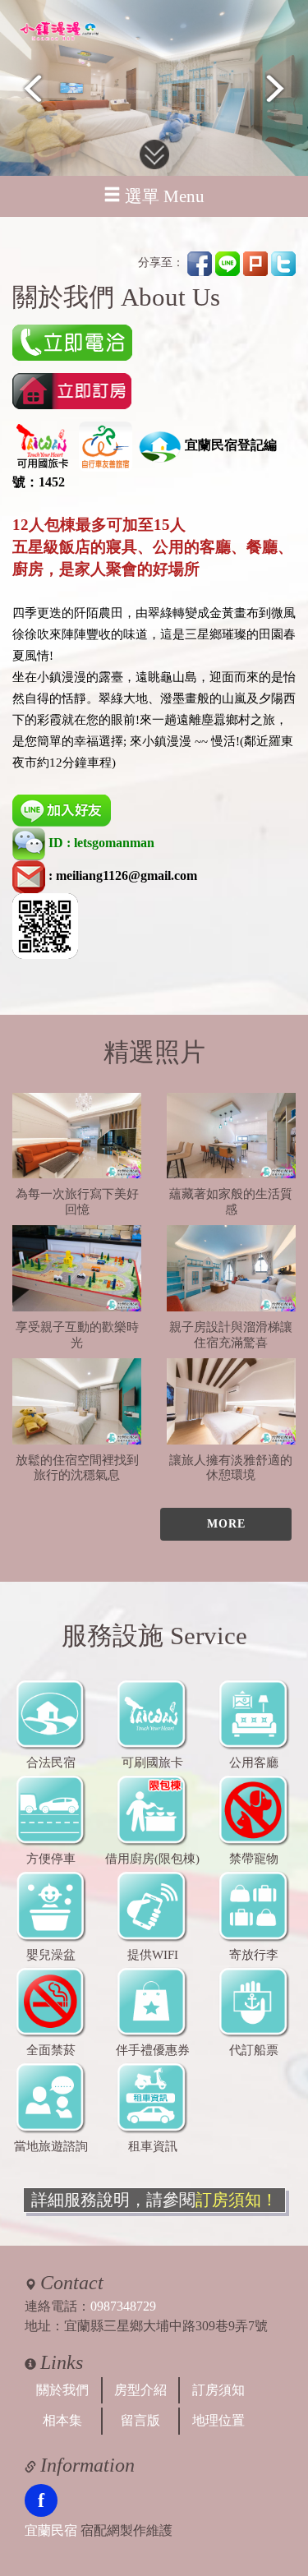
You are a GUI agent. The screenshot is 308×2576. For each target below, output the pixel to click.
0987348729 (123, 2306)
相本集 (62, 2420)
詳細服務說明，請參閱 (154, 2200)
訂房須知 (218, 2390)
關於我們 (62, 2390)
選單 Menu (165, 196)
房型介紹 (140, 2390)
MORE (226, 1524)
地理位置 (218, 2420)
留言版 (140, 2420)
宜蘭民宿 (51, 2530)
